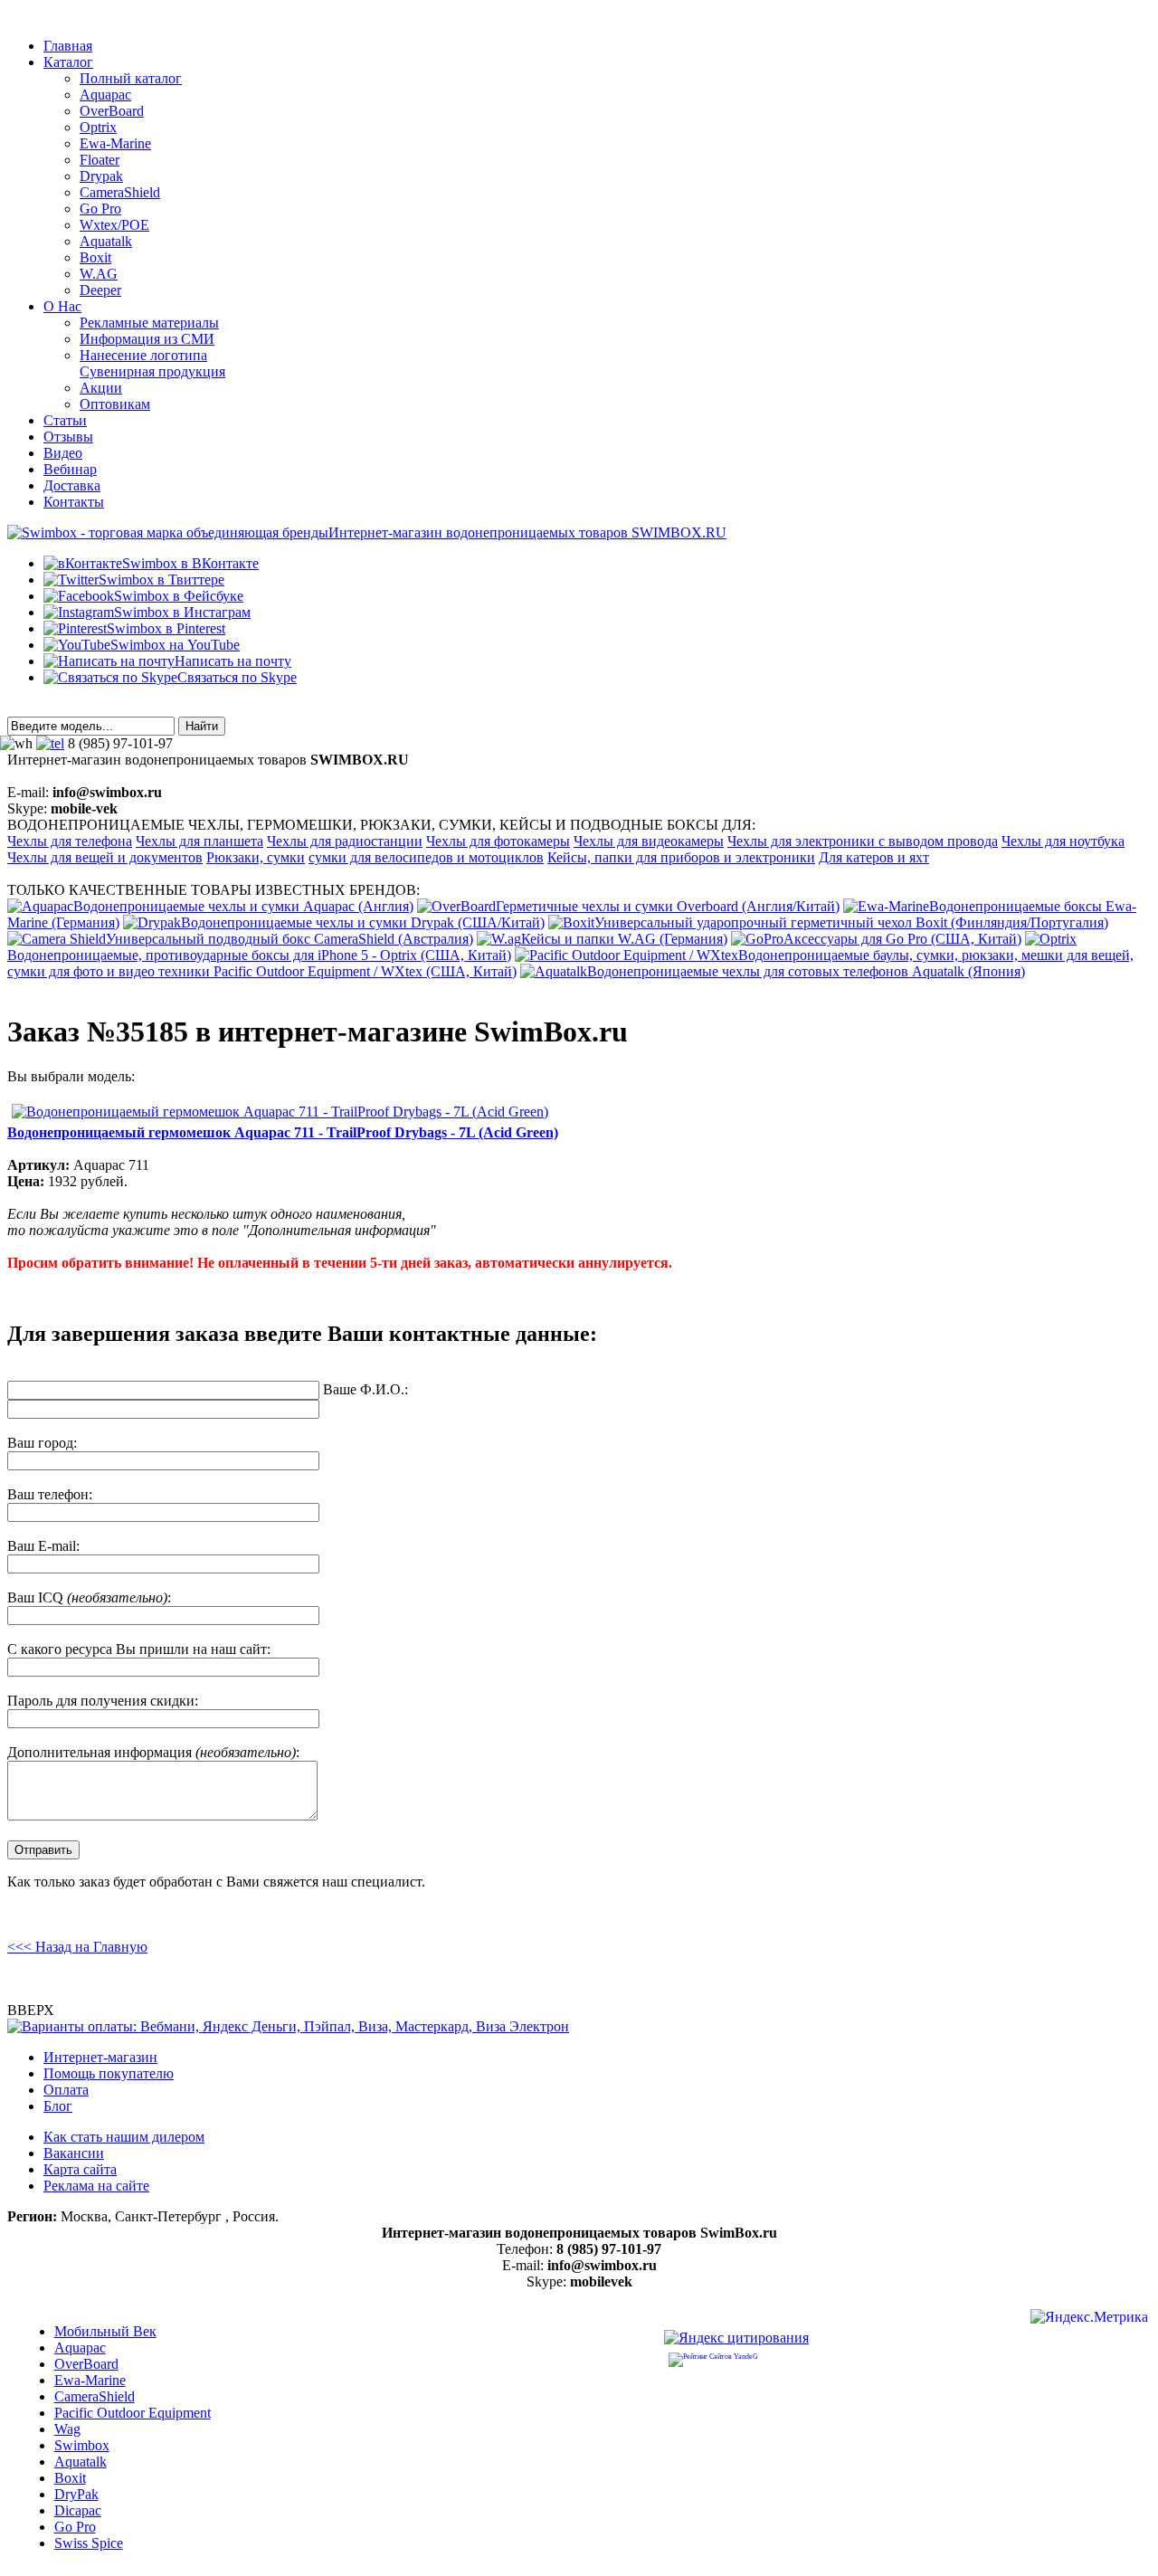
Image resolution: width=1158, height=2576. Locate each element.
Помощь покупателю (109, 2073)
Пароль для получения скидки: (103, 1701)
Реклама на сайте (96, 2186)
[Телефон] (50, 743)
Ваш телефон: (50, 1494)
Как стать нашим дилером (124, 2137)
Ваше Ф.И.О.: (365, 1389)
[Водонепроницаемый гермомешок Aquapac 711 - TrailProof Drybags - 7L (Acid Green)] (280, 1112)
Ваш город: (42, 1443)
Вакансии (74, 2153)
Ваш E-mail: (43, 1546)
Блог (58, 2106)
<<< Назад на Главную (77, 1947)
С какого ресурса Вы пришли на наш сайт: (139, 1649)
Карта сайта (80, 2169)
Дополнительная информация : (153, 1752)
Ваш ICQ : (89, 1597)
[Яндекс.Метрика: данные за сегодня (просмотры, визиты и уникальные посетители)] (1089, 2319)
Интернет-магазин (100, 2057)
